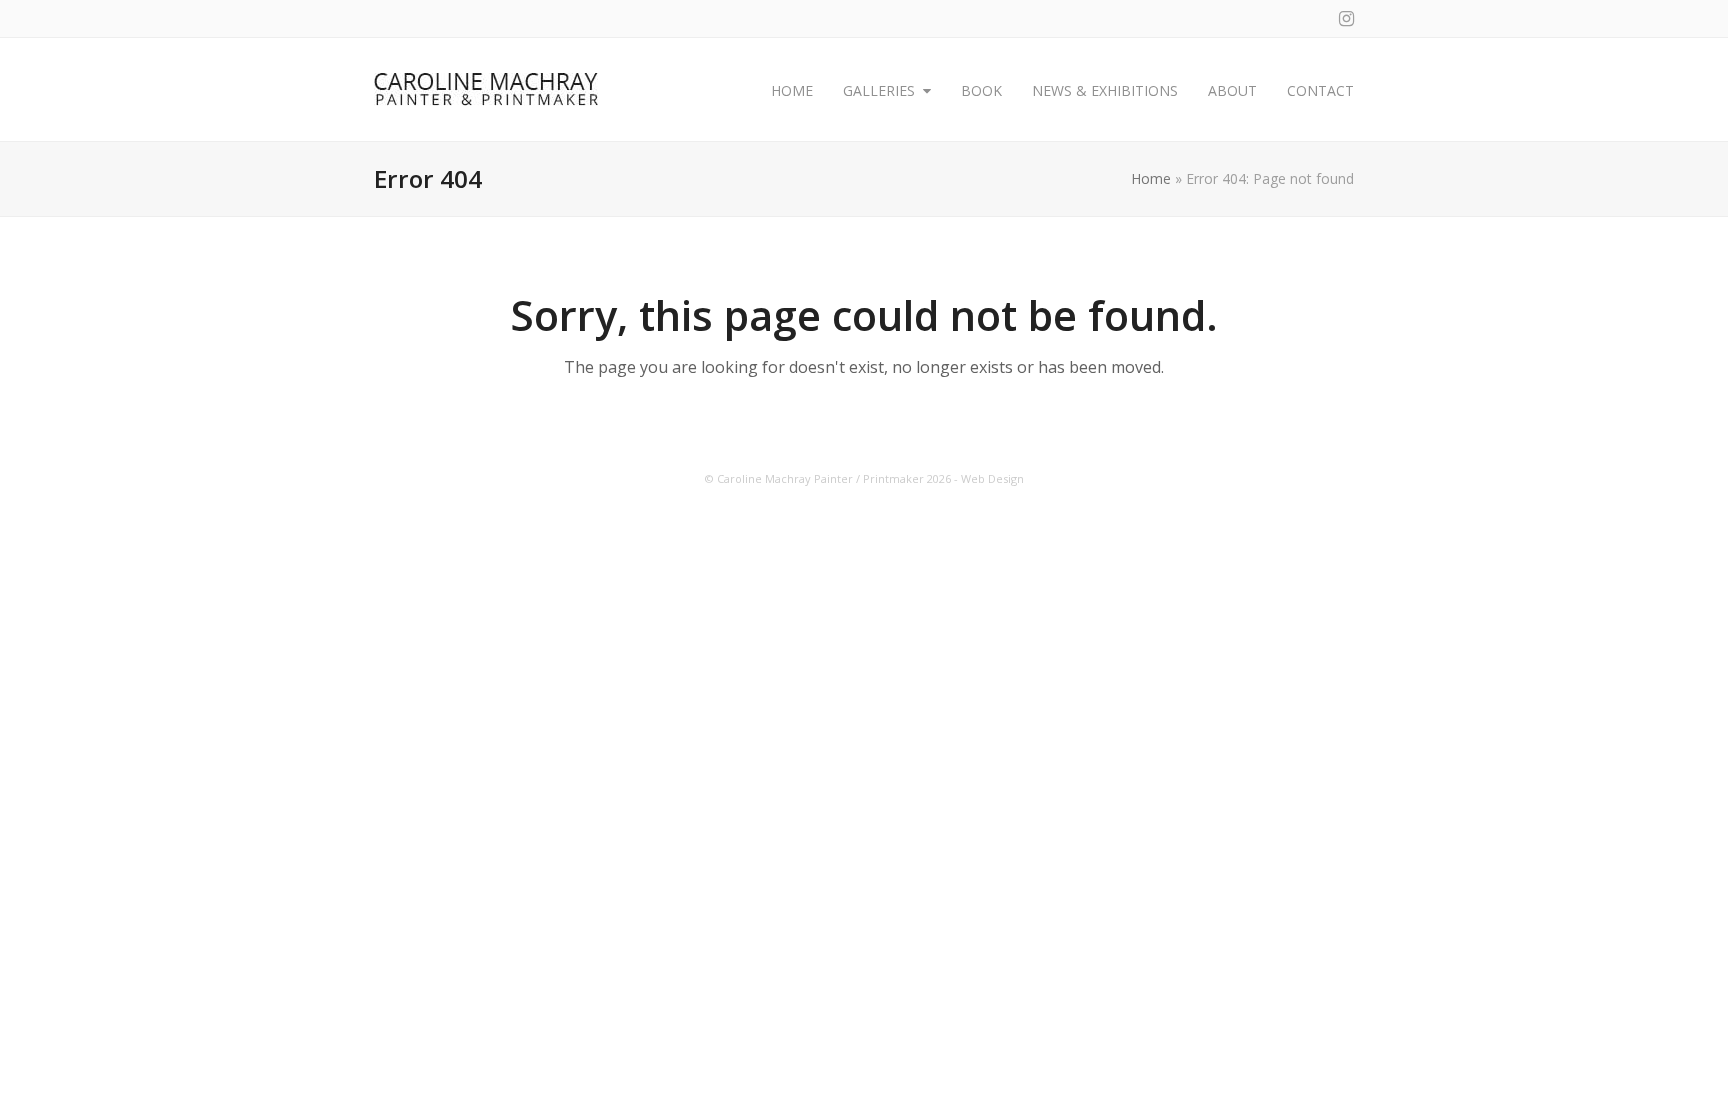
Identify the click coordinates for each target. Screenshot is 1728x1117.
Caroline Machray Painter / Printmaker (820, 478)
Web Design (992, 478)
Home (1151, 178)
